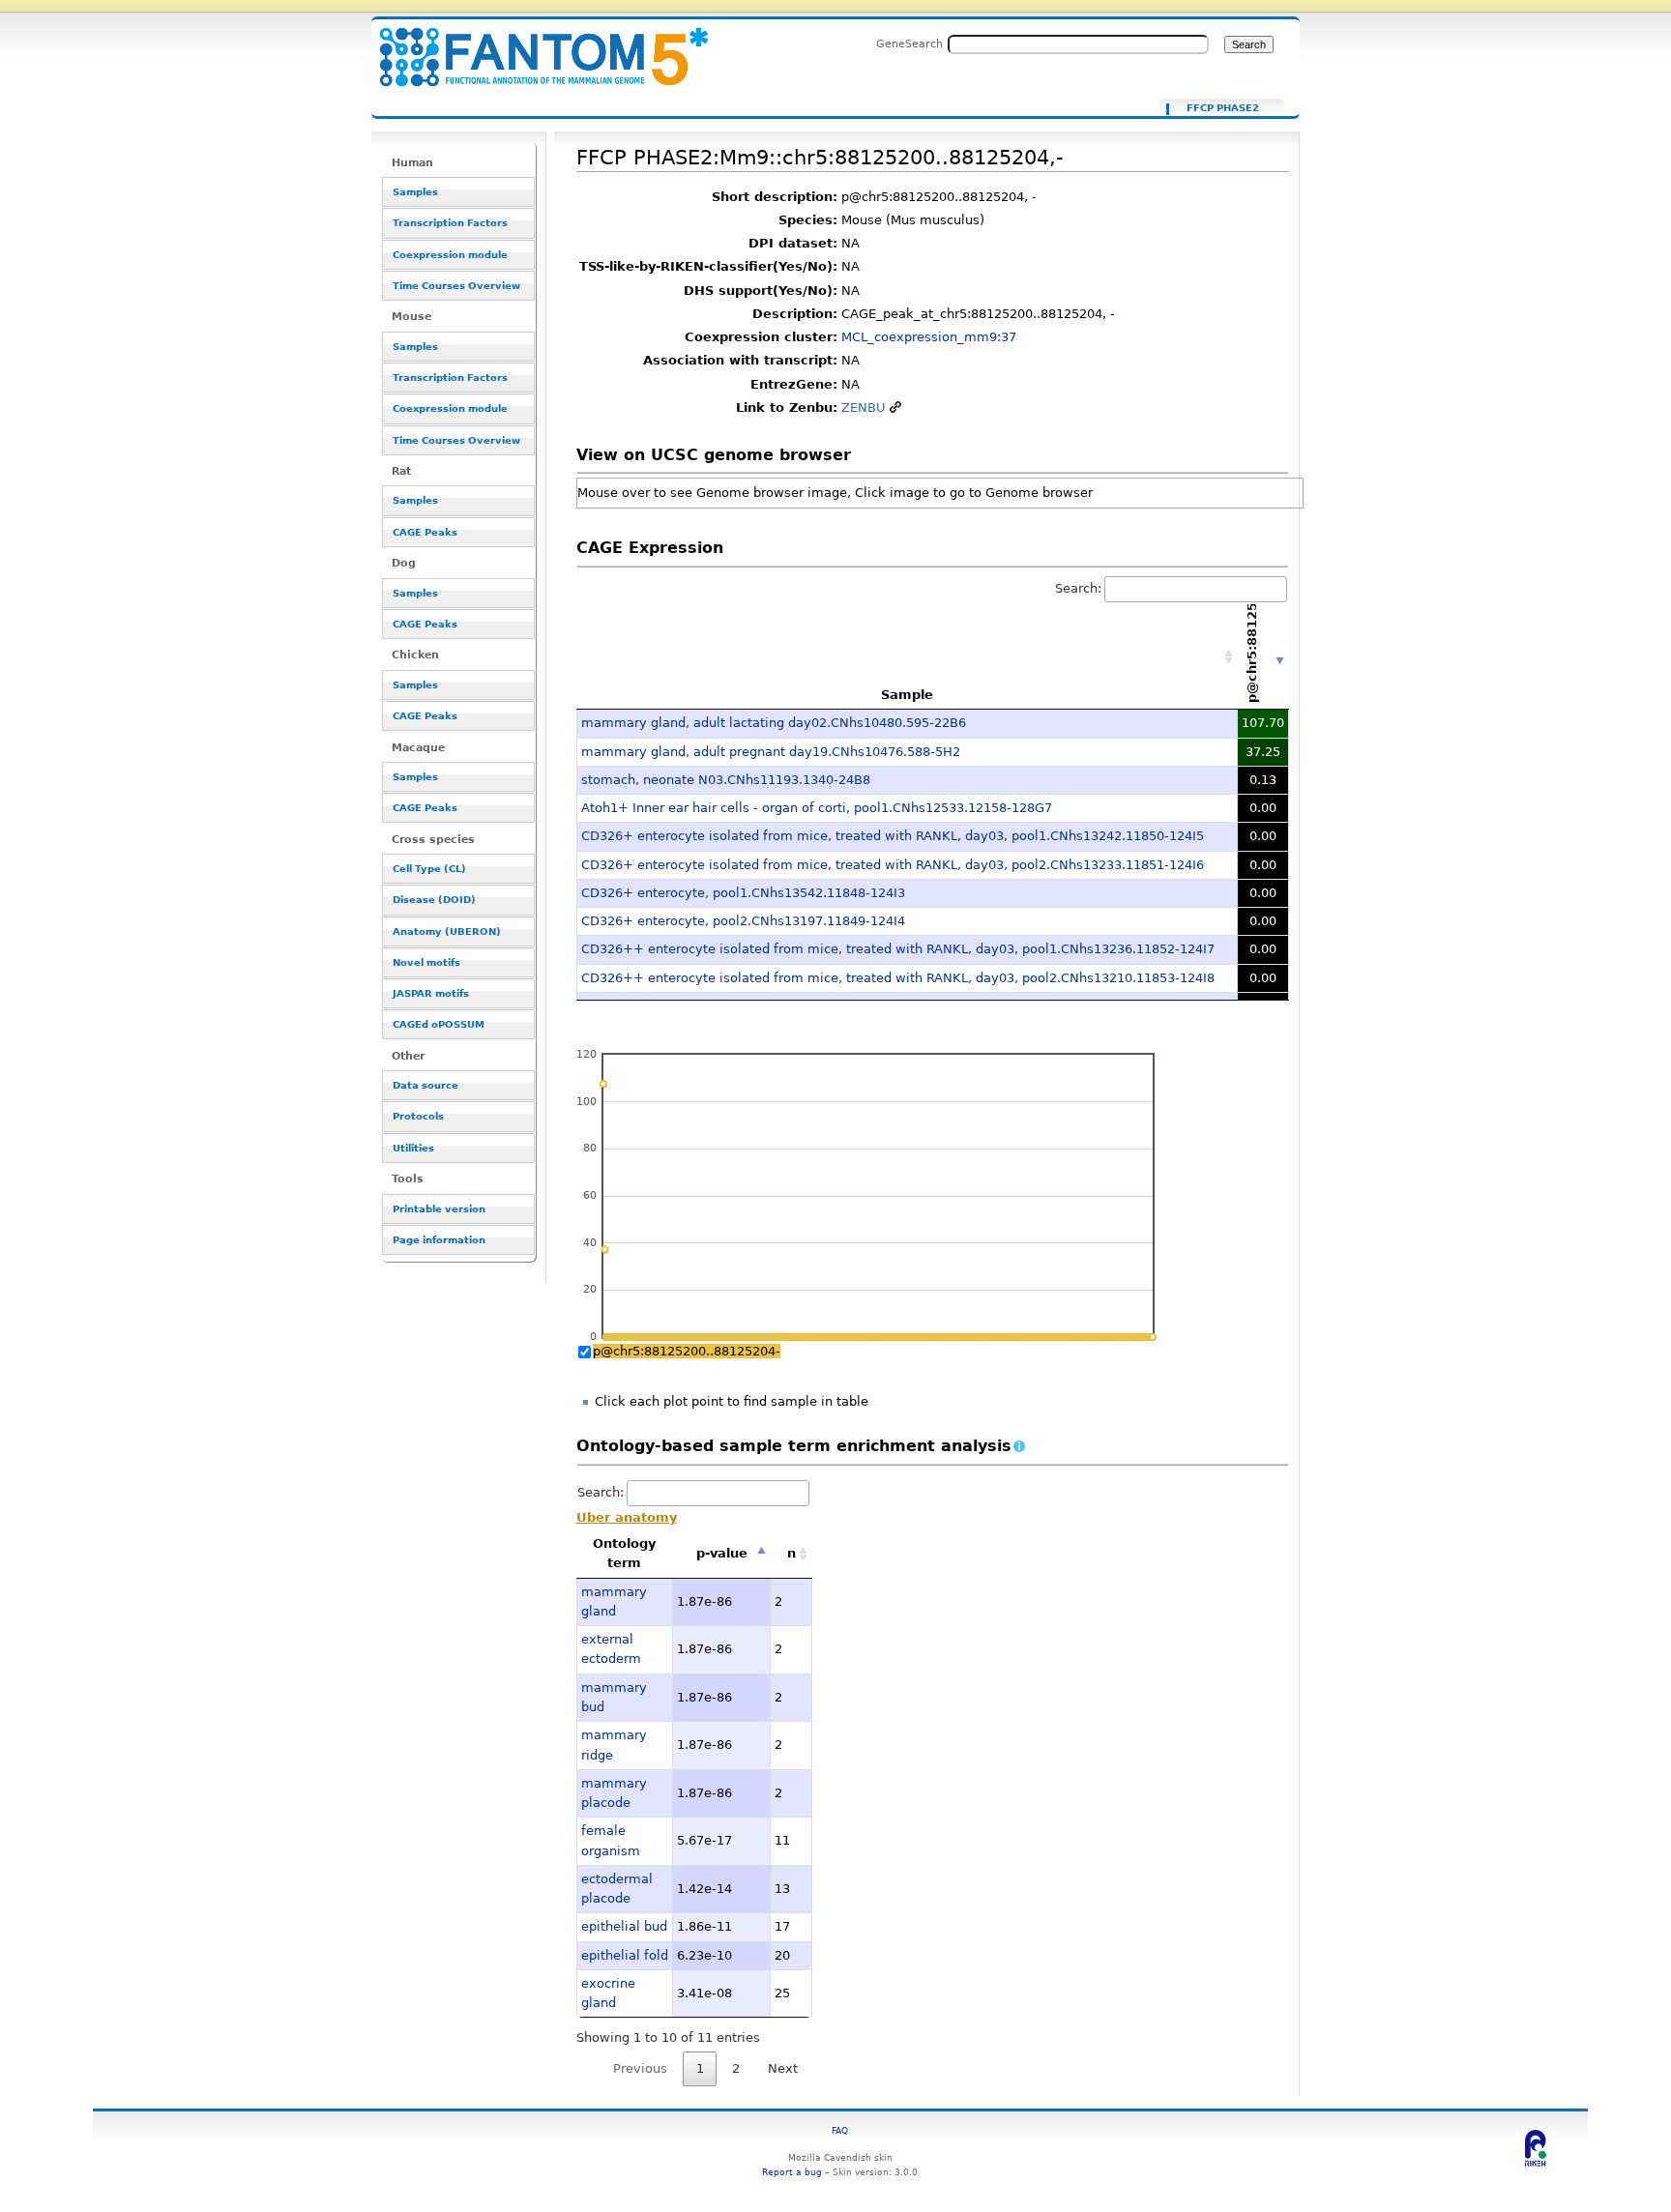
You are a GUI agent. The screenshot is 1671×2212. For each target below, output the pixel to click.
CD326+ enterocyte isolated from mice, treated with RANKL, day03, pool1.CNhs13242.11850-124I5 (893, 836)
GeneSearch (909, 44)
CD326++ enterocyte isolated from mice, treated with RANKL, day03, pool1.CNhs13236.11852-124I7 (898, 949)
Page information (439, 1240)
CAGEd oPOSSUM (439, 1024)
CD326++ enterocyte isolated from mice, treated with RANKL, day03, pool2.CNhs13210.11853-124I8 (898, 978)
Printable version (439, 1209)
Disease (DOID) (434, 900)
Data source (425, 1085)
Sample (907, 695)
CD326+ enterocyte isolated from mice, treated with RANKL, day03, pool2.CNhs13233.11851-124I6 (893, 865)
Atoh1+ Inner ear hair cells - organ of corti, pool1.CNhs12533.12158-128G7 (817, 808)
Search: (1078, 588)
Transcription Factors (450, 223)
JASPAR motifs (431, 993)
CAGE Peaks (425, 532)
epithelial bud (624, 1926)
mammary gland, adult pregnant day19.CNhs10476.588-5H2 (771, 752)
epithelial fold (625, 1955)
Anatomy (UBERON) (447, 931)
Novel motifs (426, 962)
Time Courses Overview (456, 286)
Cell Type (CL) (429, 869)
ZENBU (864, 407)
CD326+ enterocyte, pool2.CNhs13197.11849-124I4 (743, 921)
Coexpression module (450, 255)
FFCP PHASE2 (1223, 108)
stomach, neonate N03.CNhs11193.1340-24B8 (726, 780)
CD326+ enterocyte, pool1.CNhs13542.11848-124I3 (743, 893)
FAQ (840, 2130)
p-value (722, 1553)
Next (783, 2068)
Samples (415, 192)
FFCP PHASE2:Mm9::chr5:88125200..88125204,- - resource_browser (532, 46)
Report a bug (792, 2172)
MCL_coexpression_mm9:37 (929, 337)
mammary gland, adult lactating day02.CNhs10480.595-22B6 (774, 723)
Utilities (413, 1148)
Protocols (418, 1116)
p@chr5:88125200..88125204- (687, 1351)
